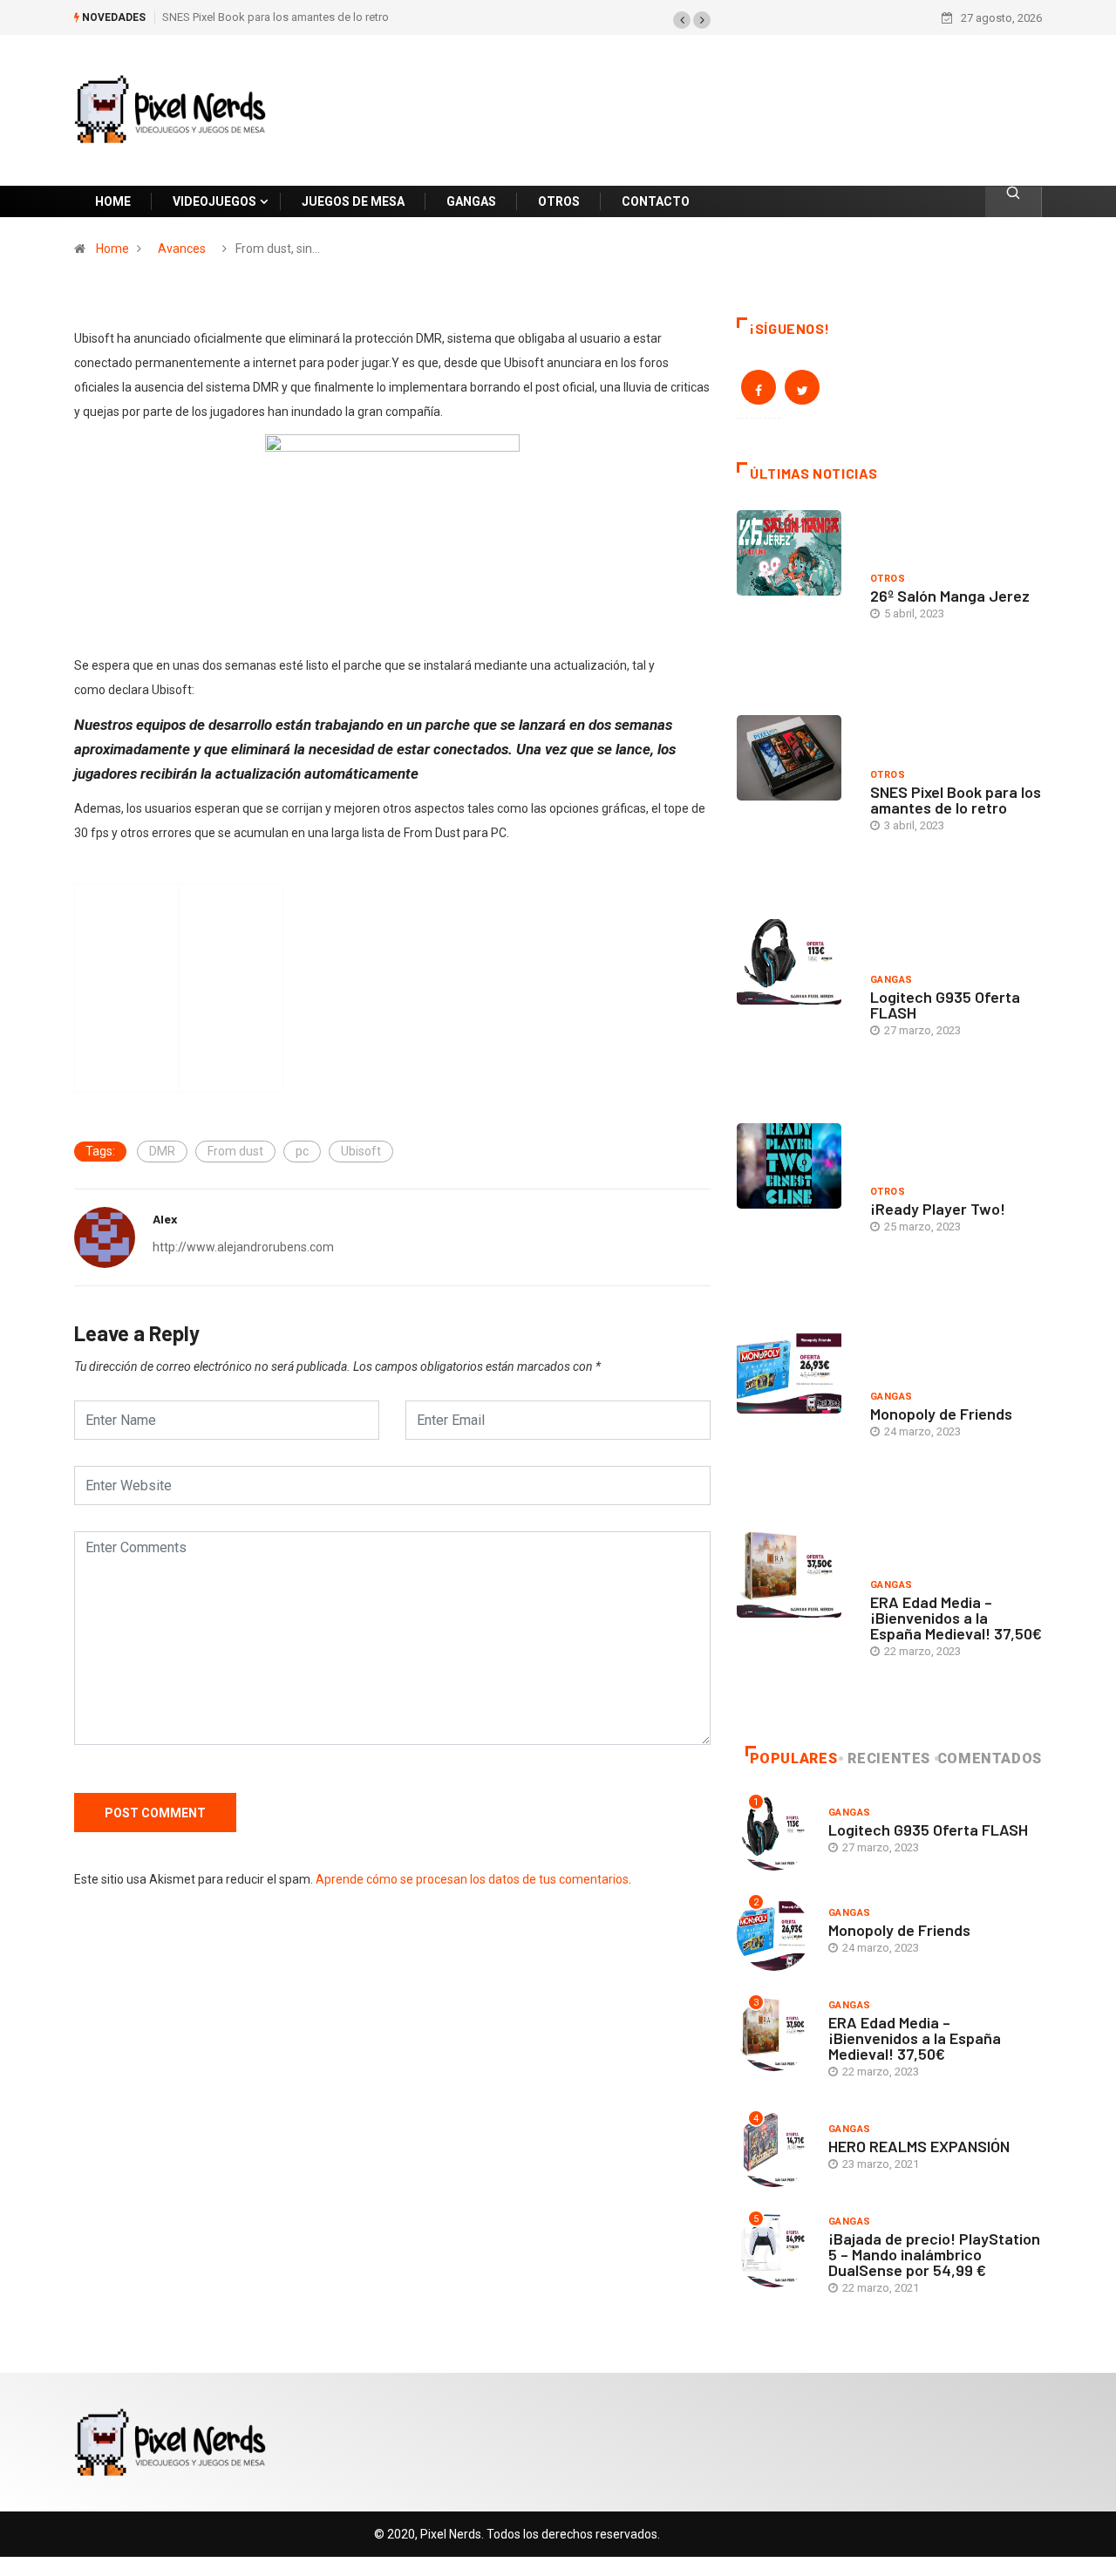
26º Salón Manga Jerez (950, 596)
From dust (235, 1151)
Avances (182, 249)
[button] (682, 20)
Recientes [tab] (889, 1758)
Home (112, 249)
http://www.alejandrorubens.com (243, 1247)
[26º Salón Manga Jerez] (795, 599)
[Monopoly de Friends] (795, 1417)
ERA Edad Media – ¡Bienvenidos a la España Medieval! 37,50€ (956, 1618)
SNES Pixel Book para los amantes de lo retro (276, 17)
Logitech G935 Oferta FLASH (945, 1005)
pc (302, 1151)
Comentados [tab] (990, 1758)
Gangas (891, 980)
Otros (888, 579)
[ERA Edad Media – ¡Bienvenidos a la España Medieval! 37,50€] (795, 1621)
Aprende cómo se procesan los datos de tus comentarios (472, 1879)
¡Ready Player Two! (938, 1209)
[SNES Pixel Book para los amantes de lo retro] (795, 804)
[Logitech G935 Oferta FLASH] (795, 1008)
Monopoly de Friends (941, 1414)
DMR (162, 1151)
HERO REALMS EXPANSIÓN (919, 2146)
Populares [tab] (794, 1758)
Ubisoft (361, 1151)
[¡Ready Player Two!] (795, 1212)
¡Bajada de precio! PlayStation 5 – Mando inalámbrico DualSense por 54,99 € (934, 2254)
